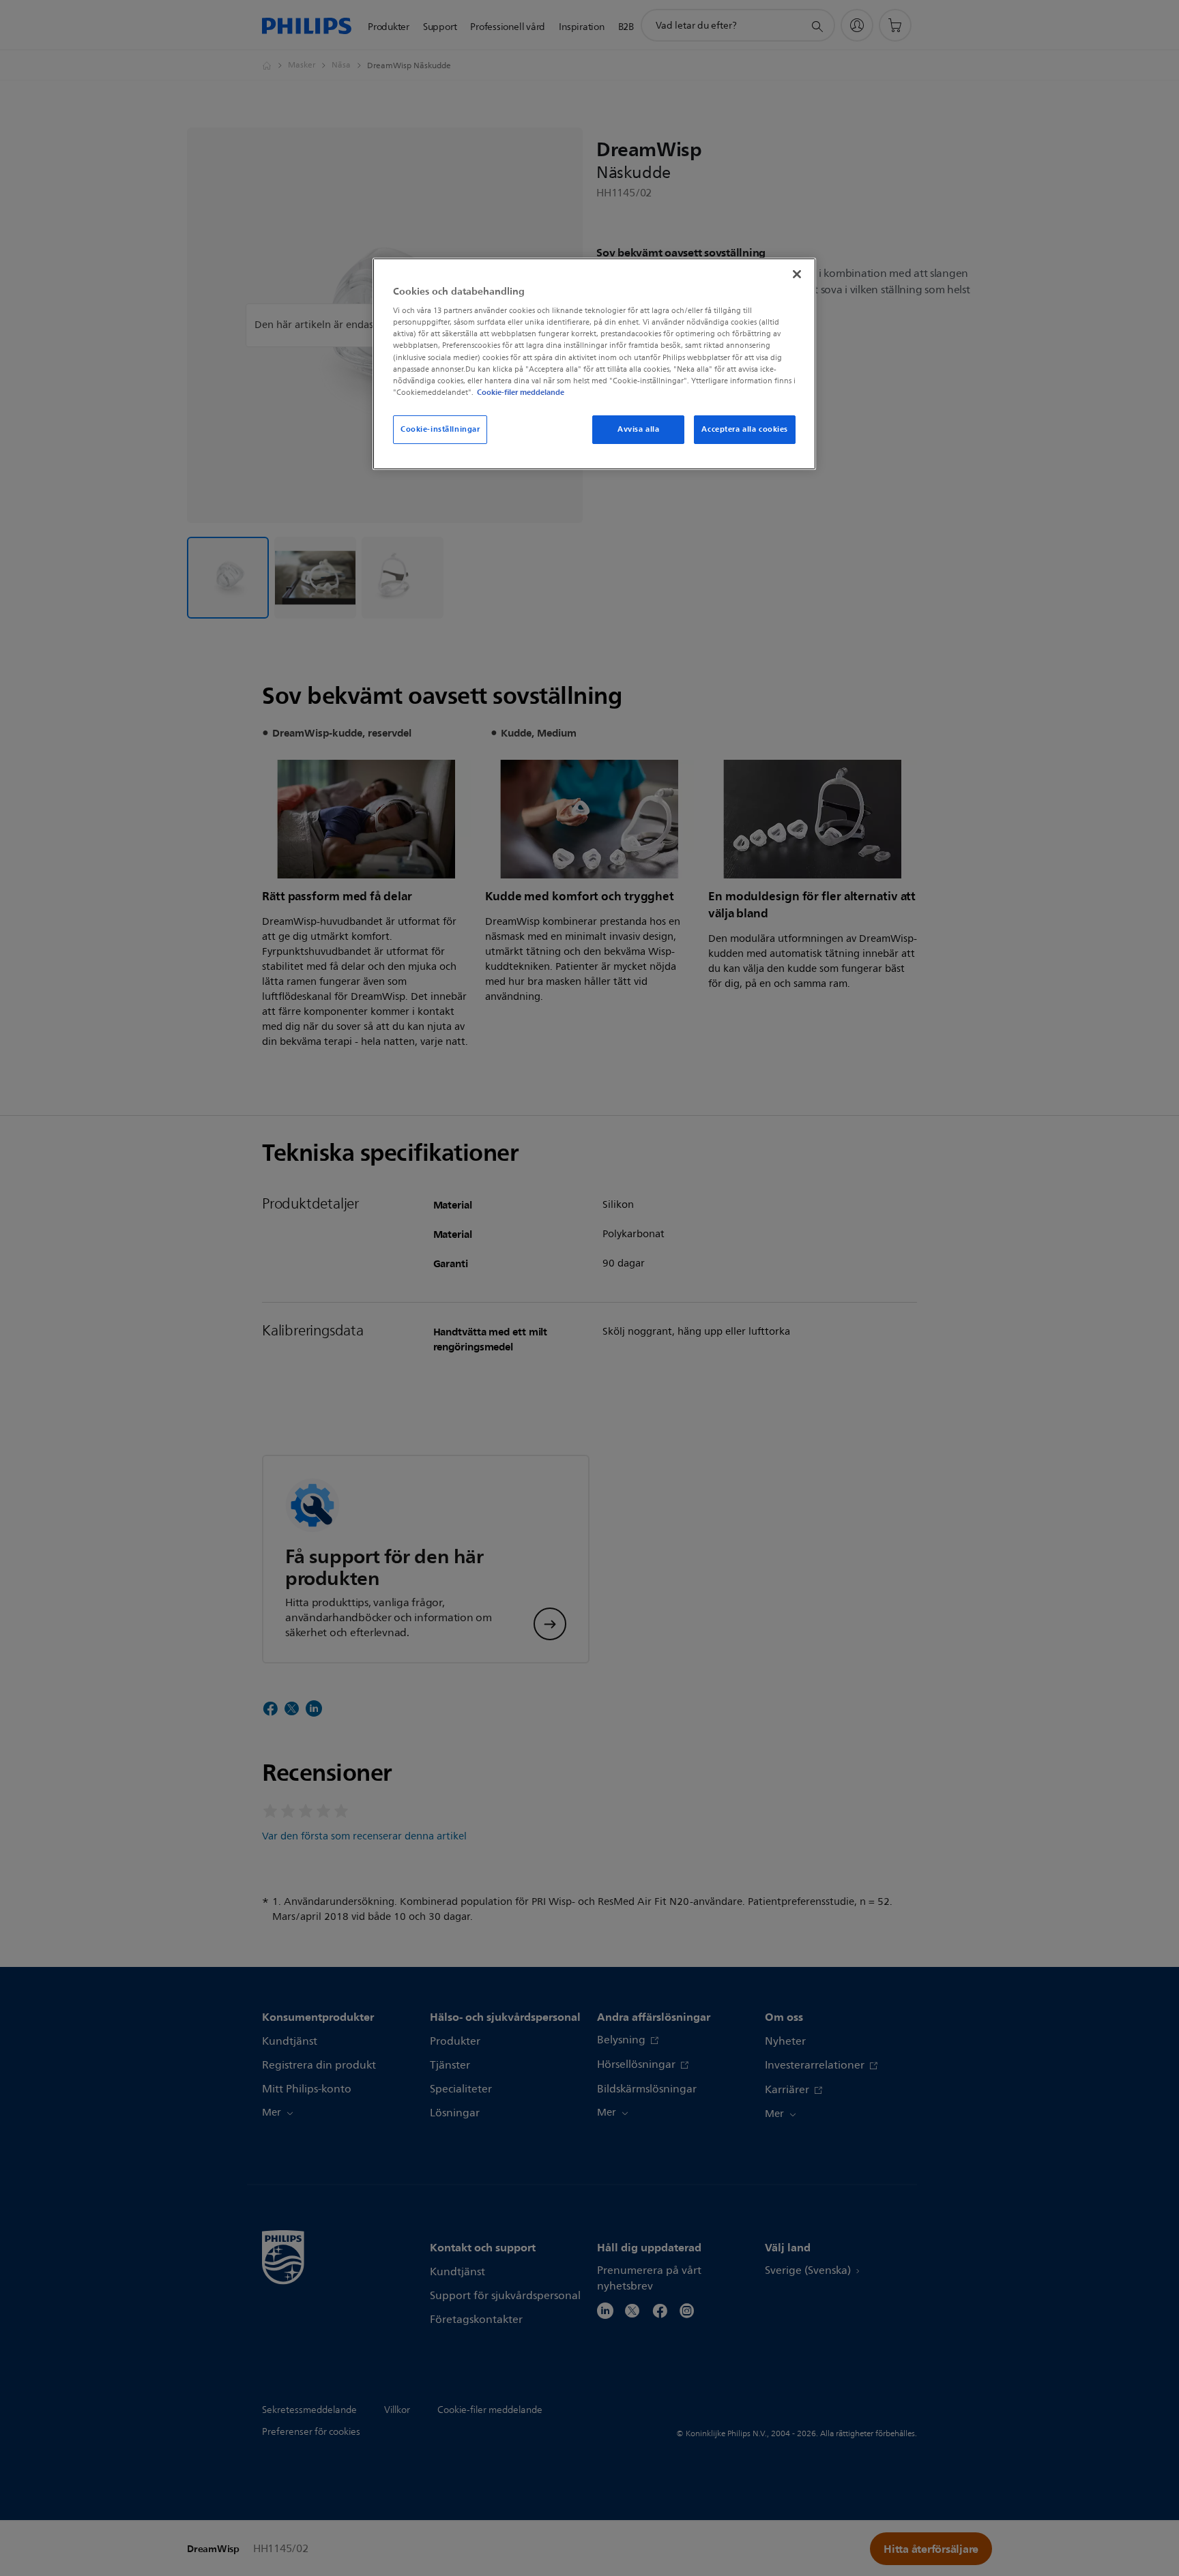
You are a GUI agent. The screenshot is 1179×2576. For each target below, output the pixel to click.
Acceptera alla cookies (745, 429)
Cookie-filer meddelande (521, 392)
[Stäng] (797, 274)
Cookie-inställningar (440, 429)
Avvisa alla (638, 429)
